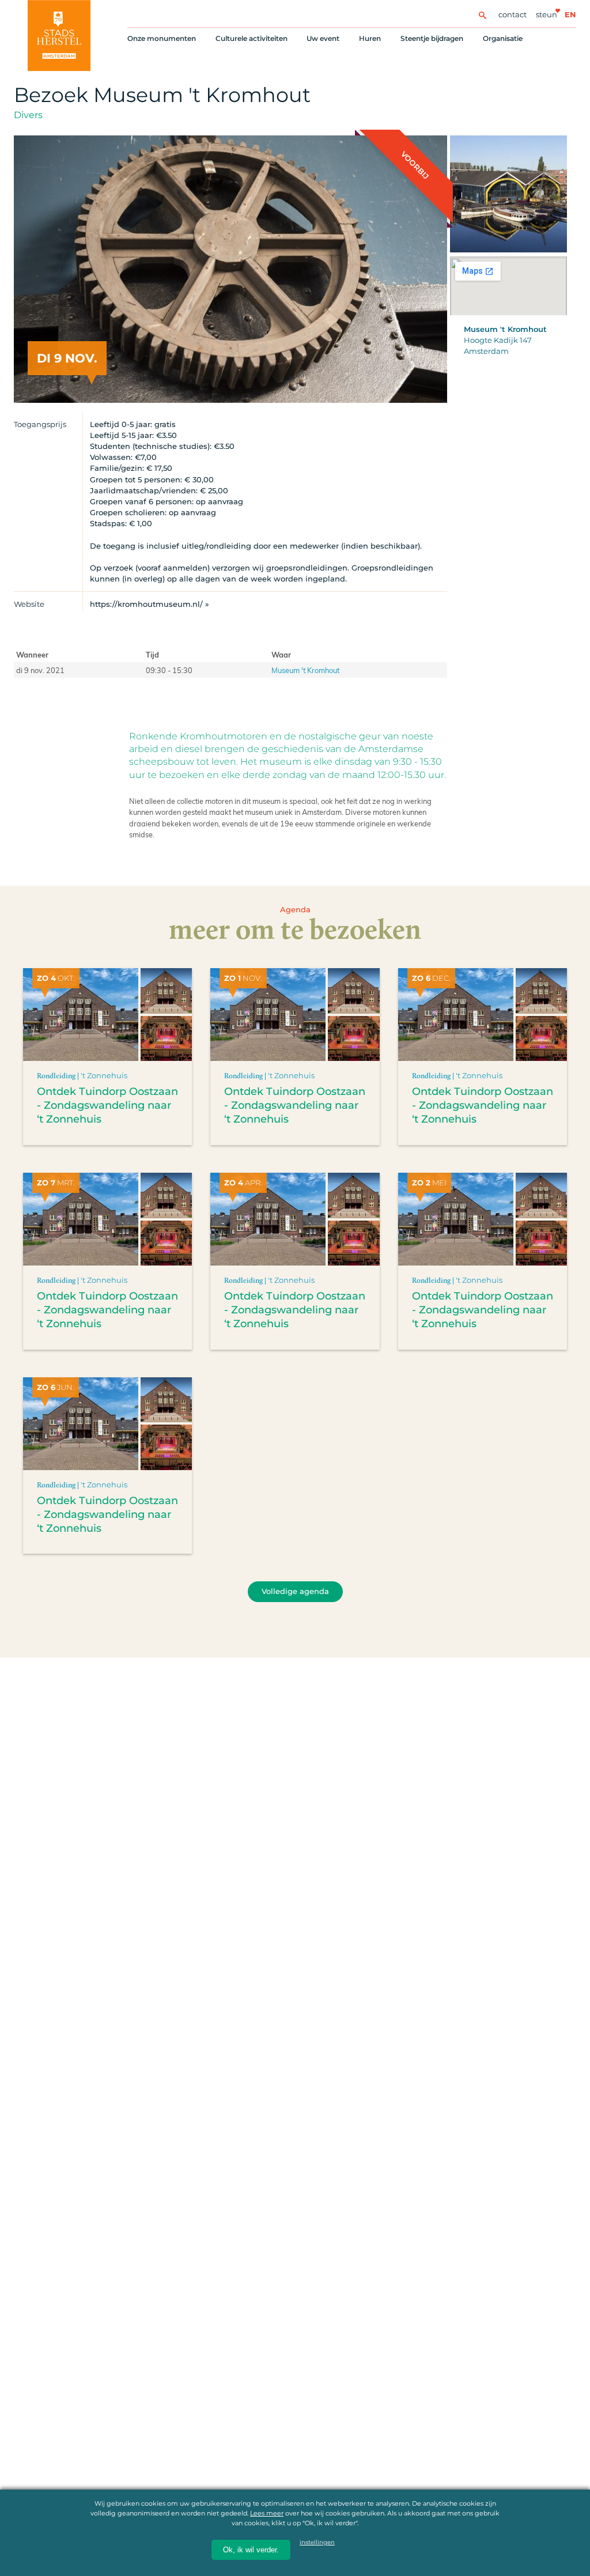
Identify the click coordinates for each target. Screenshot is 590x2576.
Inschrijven (365, 2524)
